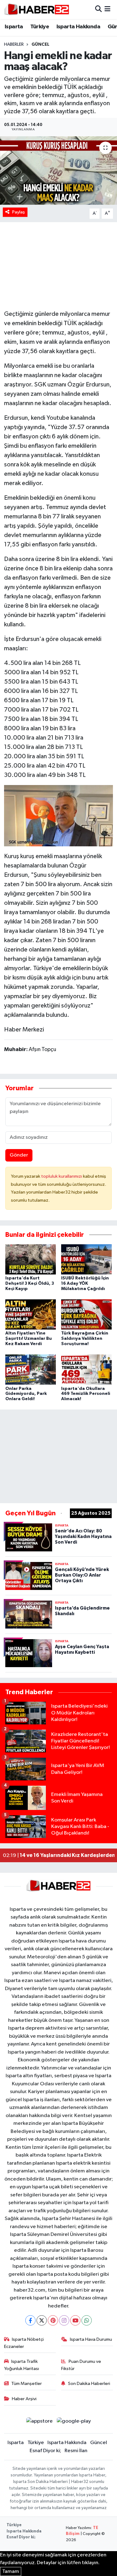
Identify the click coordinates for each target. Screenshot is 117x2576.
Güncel (99, 2443)
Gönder (19, 1155)
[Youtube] (75, 2320)
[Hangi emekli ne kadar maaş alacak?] (58, 171)
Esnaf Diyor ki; (45, 2451)
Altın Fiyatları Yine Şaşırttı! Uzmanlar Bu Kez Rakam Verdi (29, 1339)
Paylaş (19, 212)
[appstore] (40, 2422)
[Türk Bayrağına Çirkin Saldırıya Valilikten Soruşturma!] (86, 1314)
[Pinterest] (53, 2320)
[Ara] (98, 9)
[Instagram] (64, 2320)
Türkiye (40, 27)
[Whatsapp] (87, 2320)
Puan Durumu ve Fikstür (81, 2365)
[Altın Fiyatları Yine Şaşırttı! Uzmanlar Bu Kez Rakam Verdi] (31, 1314)
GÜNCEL (40, 44)
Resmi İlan (76, 2451)
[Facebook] (30, 2320)
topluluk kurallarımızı (62, 1176)
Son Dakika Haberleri (89, 2384)
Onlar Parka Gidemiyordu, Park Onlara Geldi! (26, 1394)
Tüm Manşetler (27, 2384)
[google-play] (74, 2422)
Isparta (14, 27)
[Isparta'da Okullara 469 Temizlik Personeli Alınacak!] (86, 1370)
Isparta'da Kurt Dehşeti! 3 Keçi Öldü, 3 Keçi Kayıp (30, 1283)
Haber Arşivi (24, 2399)
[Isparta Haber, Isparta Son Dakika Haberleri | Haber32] (37, 9)
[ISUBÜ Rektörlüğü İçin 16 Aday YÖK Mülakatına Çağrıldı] (86, 1259)
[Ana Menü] (107, 9)
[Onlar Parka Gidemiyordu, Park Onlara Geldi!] (31, 1370)
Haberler (14, 44)
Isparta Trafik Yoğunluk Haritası (22, 2365)
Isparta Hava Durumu (91, 2339)
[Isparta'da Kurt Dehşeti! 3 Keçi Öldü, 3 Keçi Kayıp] (31, 1259)
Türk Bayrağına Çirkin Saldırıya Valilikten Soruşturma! (85, 1339)
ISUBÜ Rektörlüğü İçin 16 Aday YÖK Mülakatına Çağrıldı (85, 1283)
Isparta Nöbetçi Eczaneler (24, 2343)
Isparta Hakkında (78, 27)
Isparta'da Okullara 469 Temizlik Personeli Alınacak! (86, 1394)
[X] (42, 2320)
